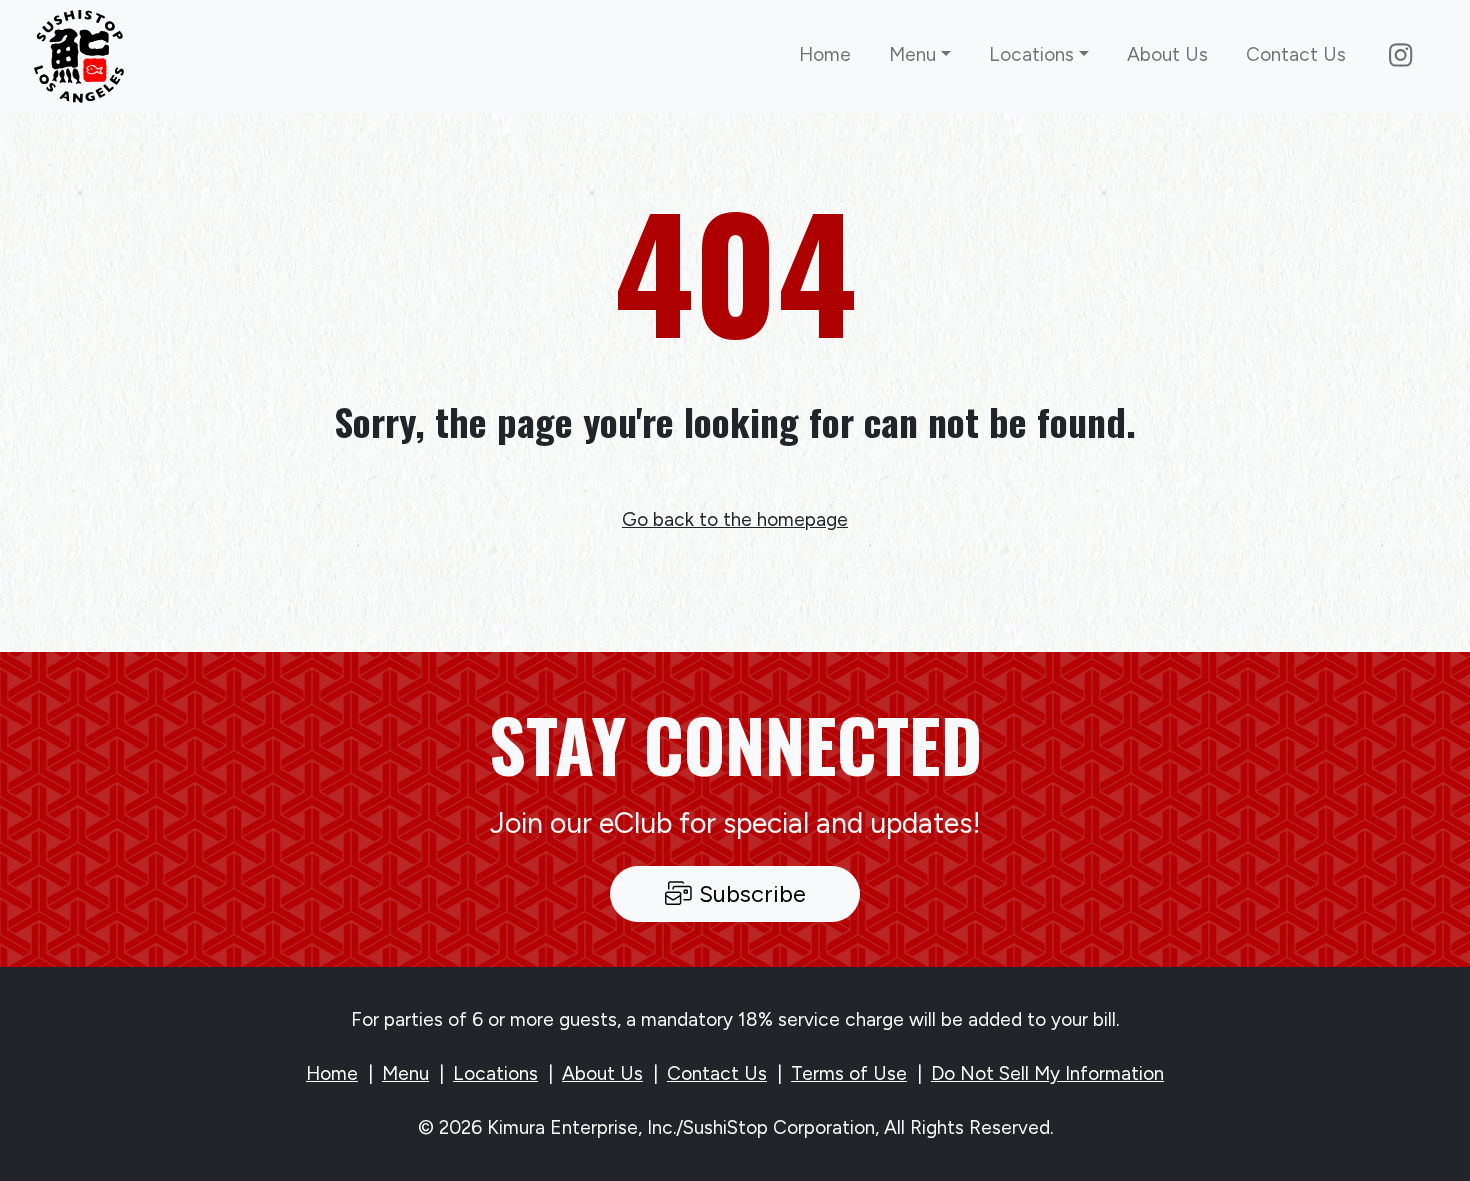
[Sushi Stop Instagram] (1400, 56)
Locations (495, 1073)
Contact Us (1296, 54)
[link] (79, 57)
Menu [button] (912, 54)
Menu (405, 1073)
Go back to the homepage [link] (735, 519)
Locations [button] (1031, 54)
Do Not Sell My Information (1047, 1073)
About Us (1167, 54)
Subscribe (749, 893)
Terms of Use (849, 1073)
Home (825, 54)
